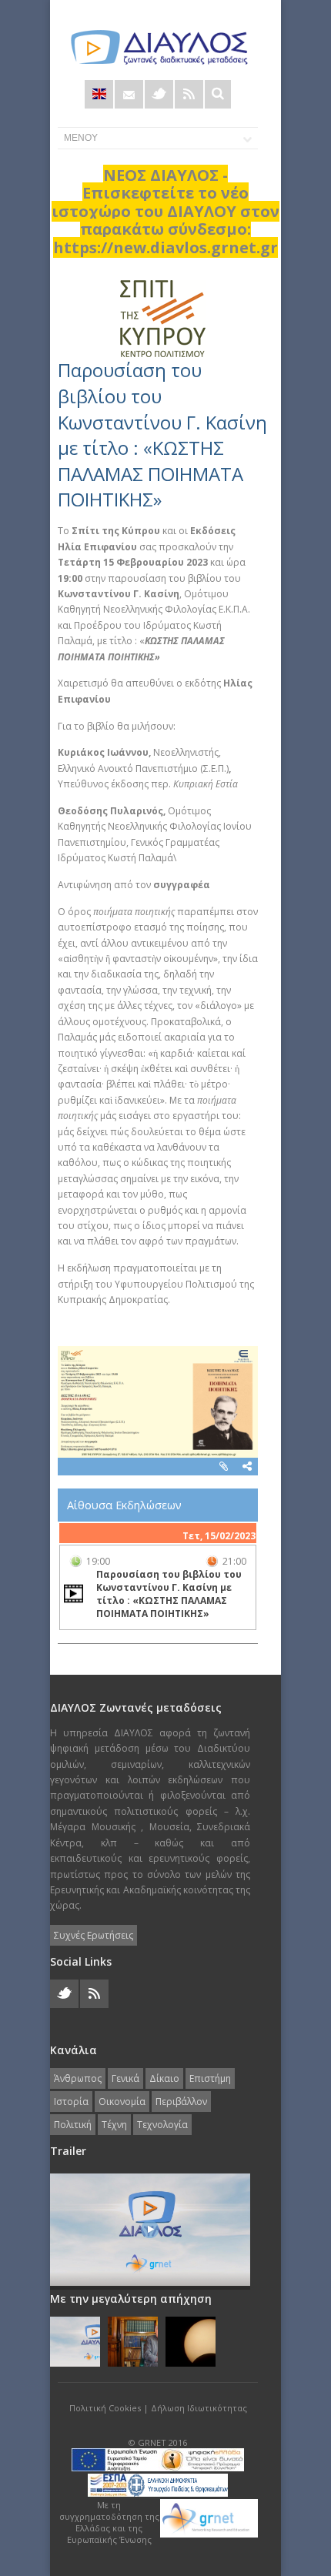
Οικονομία (122, 2102)
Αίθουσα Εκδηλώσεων (124, 1505)
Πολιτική (73, 2125)
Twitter (159, 94)
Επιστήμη (210, 2078)
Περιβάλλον (181, 2102)
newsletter (129, 94)
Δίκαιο (164, 2078)
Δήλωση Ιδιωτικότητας (199, 2408)
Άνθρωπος (78, 2078)
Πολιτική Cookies (105, 2408)
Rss (189, 94)
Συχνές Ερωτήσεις (94, 1935)
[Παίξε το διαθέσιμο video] (74, 1594)
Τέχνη (114, 2125)
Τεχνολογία (162, 2125)
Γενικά (125, 2078)
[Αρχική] (158, 47)
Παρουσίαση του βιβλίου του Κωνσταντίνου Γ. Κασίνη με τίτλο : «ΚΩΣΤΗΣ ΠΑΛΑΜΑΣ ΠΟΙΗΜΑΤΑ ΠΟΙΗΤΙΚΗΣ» (162, 434)
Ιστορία (71, 2102)
